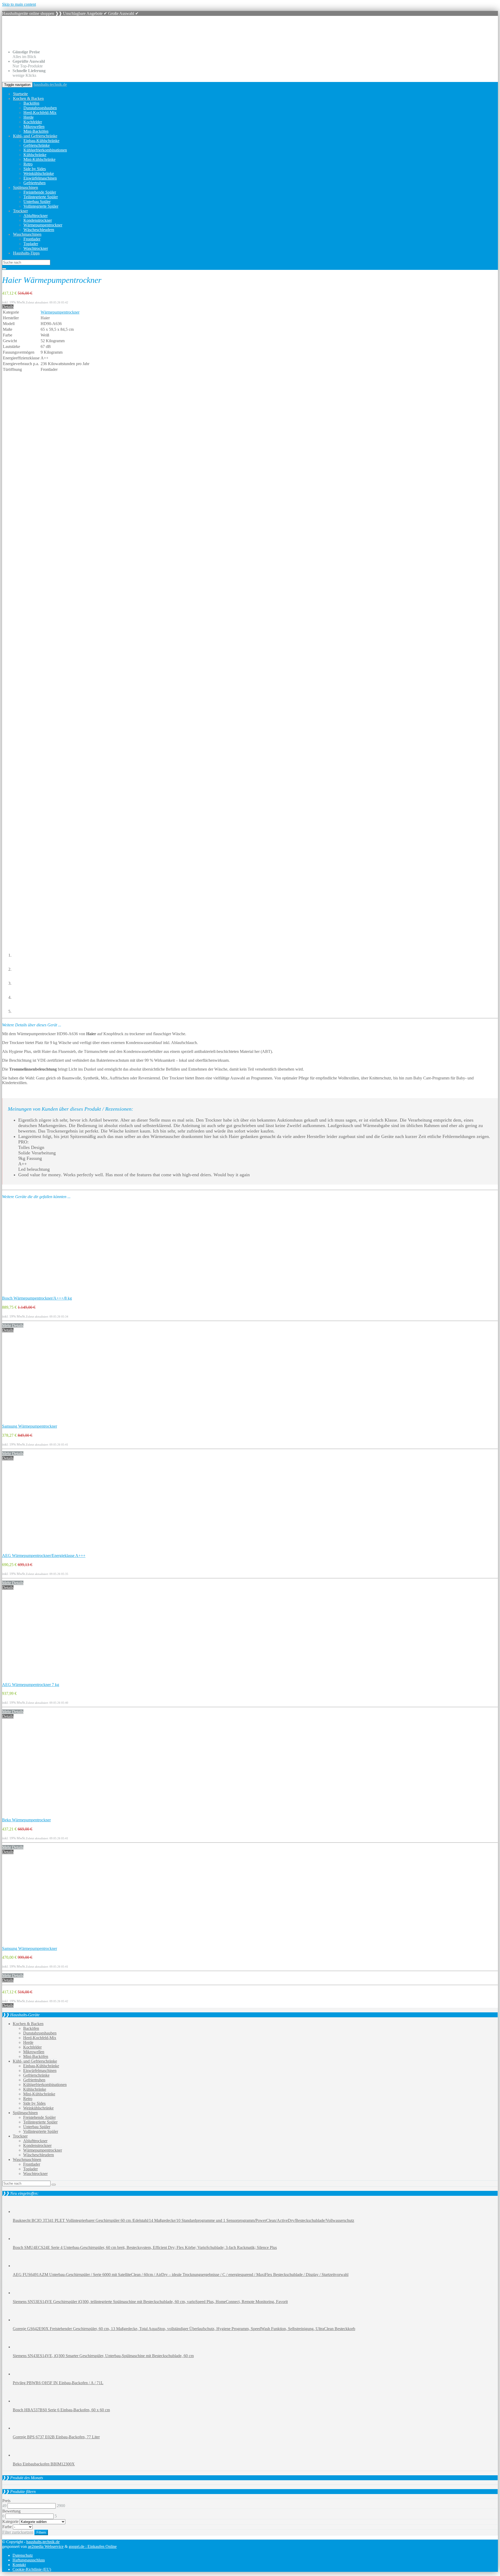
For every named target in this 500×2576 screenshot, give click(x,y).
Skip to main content (19, 4)
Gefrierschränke (37, 145)
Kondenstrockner (38, 220)
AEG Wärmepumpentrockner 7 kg (31, 1685)
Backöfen (31, 103)
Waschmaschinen (27, 234)
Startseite (20, 94)
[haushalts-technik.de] (67, 43)
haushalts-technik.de (50, 84)
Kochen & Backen (28, 98)
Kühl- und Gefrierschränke (35, 136)
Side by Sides (35, 169)
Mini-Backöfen (36, 131)
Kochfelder (33, 122)
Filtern (41, 2532)
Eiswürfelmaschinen (40, 178)
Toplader (31, 244)
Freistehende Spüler (40, 192)
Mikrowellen (34, 127)
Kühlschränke (35, 155)
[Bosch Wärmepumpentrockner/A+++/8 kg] (36, 1293)
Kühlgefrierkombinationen (45, 150)
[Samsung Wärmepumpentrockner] (36, 1421)
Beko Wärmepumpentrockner (26, 1820)
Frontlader (32, 239)
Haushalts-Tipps (26, 253)
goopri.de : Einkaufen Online (93, 2546)
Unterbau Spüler (37, 202)
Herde (29, 117)
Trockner (20, 211)
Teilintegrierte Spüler (41, 197)
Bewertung (11, 2511)
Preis (6, 2501)
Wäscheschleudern (39, 230)
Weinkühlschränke (39, 173)
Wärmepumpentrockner (43, 225)
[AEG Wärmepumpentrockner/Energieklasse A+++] (36, 1551)
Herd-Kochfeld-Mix (40, 113)
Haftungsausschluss (29, 2560)
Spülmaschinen (26, 187)
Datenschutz (23, 2555)
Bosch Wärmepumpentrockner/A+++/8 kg (37, 1298)
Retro (28, 164)
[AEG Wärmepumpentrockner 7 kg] (36, 1680)
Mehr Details (13, 1325)
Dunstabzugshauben (40, 108)
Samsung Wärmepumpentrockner (30, 1426)
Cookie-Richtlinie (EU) (32, 2569)
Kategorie (10, 2521)
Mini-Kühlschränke (39, 159)
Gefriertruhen (35, 183)
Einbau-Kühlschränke (41, 141)
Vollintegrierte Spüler (41, 206)
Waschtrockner (36, 248)
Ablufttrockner (36, 216)
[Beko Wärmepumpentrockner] (36, 1815)
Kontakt (19, 2565)
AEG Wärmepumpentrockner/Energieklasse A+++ (44, 1556)
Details (8, 307)
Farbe (7, 2527)
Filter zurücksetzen (18, 2532)
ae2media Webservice (46, 2546)
